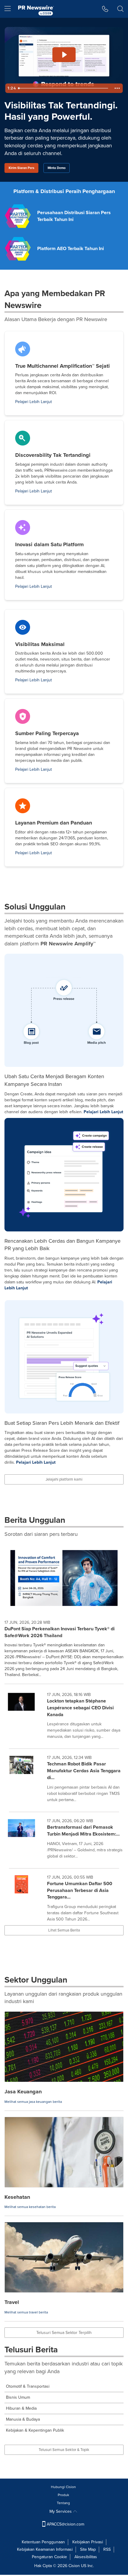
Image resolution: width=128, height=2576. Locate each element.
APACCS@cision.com (65, 2524)
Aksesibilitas (86, 2557)
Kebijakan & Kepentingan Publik (35, 2430)
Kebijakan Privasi (88, 2542)
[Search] (120, 9)
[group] (64, 1717)
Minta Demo (57, 168)
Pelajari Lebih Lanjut (33, 402)
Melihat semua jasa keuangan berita (33, 2102)
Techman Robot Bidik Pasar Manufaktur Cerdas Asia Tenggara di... (84, 1771)
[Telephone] (105, 9)
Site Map (88, 2549)
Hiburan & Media (21, 2408)
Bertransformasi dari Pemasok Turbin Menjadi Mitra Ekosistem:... (83, 1830)
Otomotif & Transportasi (28, 2386)
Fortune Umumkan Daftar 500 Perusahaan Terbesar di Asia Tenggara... (80, 1890)
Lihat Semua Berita (64, 1930)
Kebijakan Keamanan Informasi (45, 2549)
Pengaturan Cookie (49, 2557)
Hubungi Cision (63, 2487)
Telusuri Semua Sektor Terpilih (64, 2333)
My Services (61, 2511)
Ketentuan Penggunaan (43, 2542)
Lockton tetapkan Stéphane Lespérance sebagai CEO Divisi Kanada (80, 1708)
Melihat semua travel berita (26, 2312)
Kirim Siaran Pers (21, 168)
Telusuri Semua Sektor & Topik (64, 2450)
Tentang (63, 2503)
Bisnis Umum (18, 2397)
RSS (107, 2549)
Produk (63, 2495)
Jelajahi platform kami (64, 1479)
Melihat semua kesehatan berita (30, 2207)
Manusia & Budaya (23, 2419)
